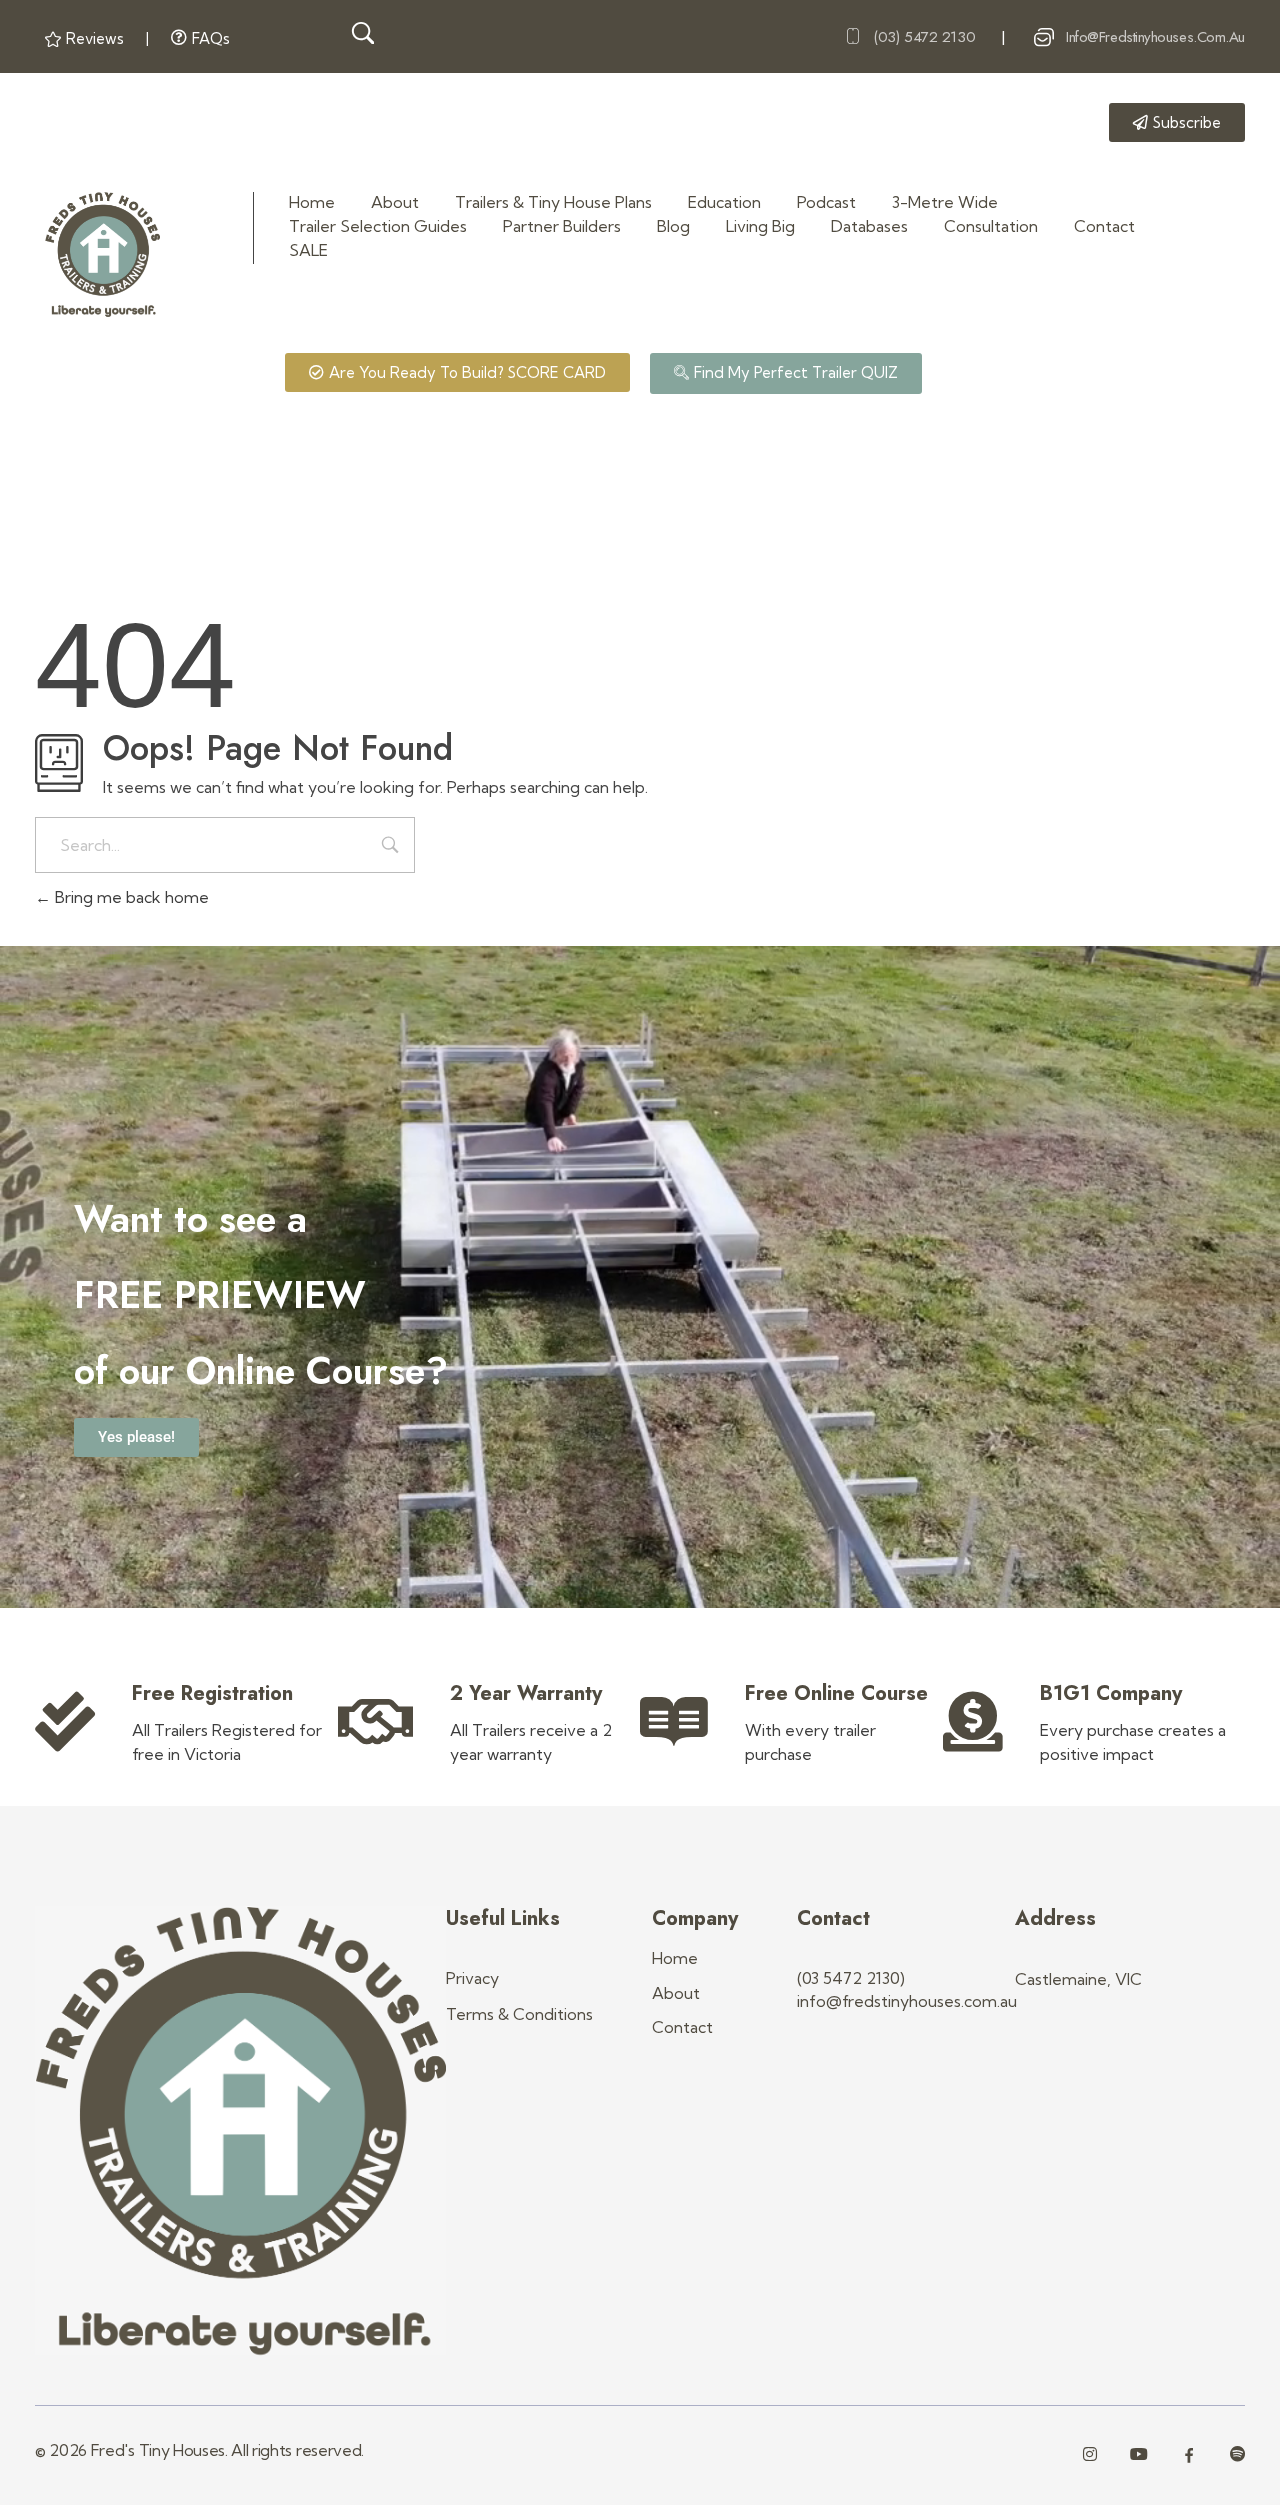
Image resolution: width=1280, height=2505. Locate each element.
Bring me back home (130, 897)
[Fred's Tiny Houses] (102, 254)
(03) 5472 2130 (924, 37)
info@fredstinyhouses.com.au (1155, 37)
